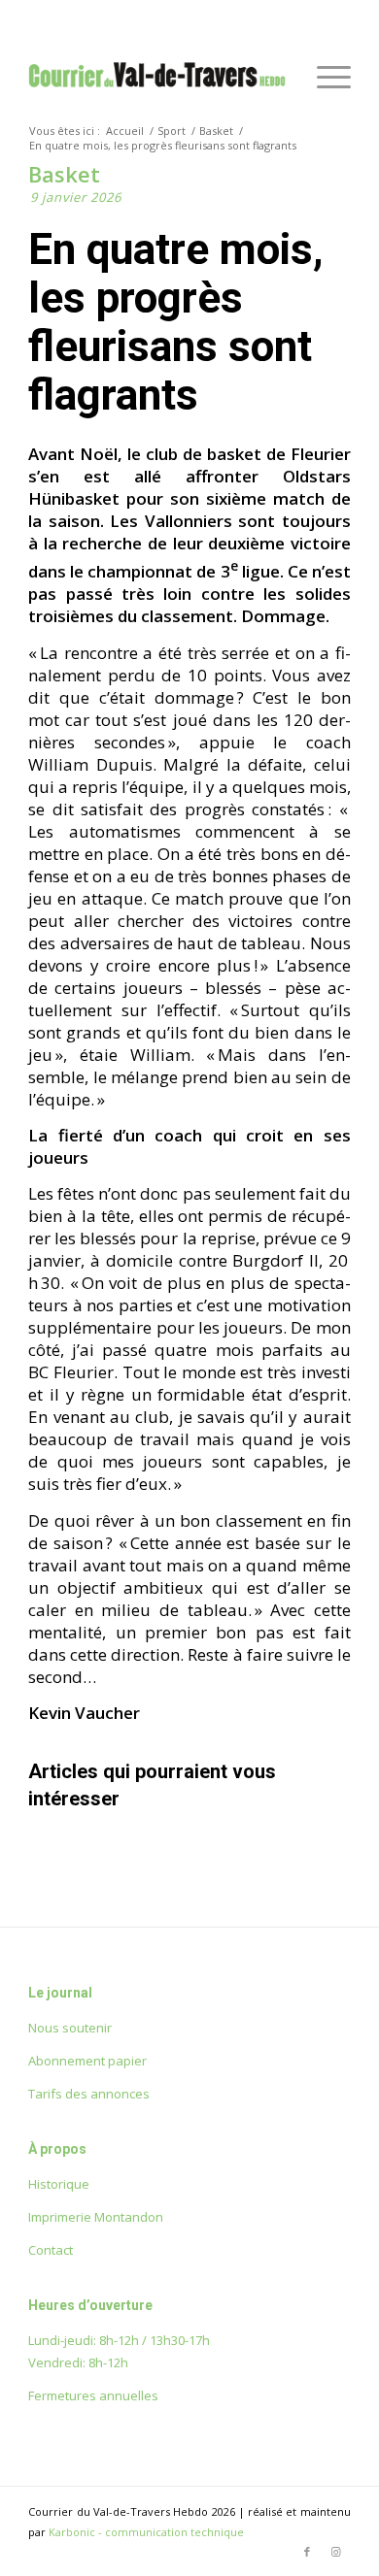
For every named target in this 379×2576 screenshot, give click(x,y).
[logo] (157, 77)
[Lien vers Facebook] (307, 2552)
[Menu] (324, 77)
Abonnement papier (87, 2061)
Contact (51, 2250)
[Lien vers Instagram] (336, 2552)
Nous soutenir (70, 2028)
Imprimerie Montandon (96, 2217)
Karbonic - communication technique (146, 2532)
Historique (59, 2184)
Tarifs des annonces (89, 2094)
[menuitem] (324, 77)
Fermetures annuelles (93, 2395)
